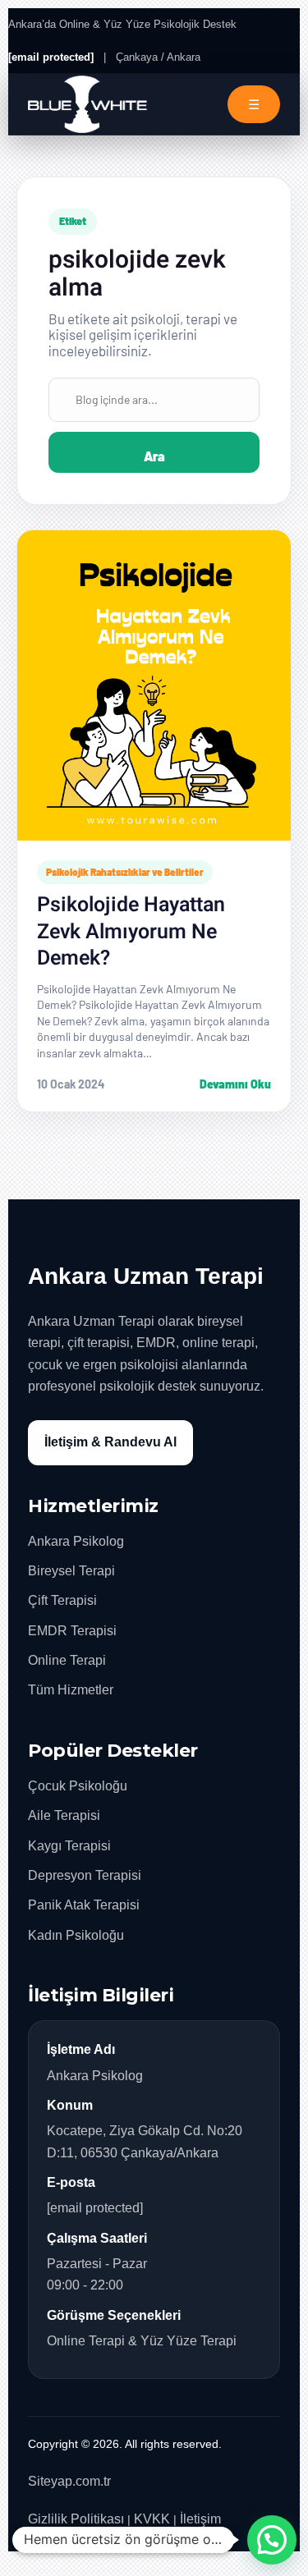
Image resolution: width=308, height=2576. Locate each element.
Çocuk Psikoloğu (78, 1786)
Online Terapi (67, 1660)
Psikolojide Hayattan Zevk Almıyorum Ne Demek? (131, 932)
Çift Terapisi (62, 1600)
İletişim (200, 2519)
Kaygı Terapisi (69, 1846)
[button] (272, 2540)
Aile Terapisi (64, 1815)
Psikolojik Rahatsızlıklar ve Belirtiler (125, 872)
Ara (154, 456)
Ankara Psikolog (76, 1541)
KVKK (152, 2519)
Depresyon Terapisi (85, 1875)
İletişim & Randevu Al (110, 1442)
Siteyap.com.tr (69, 2481)
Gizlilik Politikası (76, 2519)
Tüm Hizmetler (71, 1690)
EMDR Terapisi (72, 1631)
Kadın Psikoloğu (76, 1935)
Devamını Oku (235, 1084)
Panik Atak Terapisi (84, 1905)
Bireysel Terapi (71, 1571)
